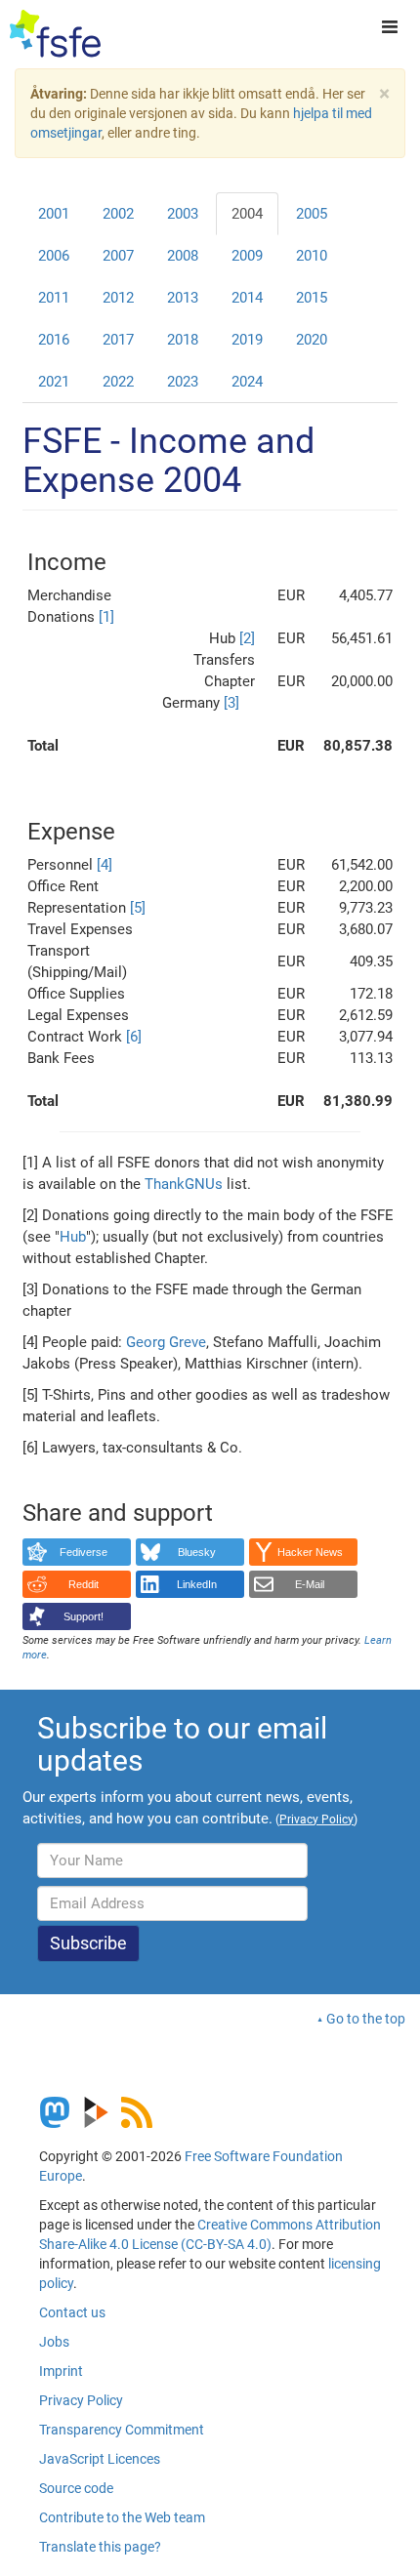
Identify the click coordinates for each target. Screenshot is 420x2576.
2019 (247, 340)
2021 (54, 382)
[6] (134, 1037)
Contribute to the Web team (122, 2517)
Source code (76, 2488)
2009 (247, 256)
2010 (312, 256)
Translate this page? (100, 2547)
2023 (183, 382)
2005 (312, 214)
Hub (73, 1237)
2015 (312, 298)
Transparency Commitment (122, 2430)
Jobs (54, 2342)
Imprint (61, 2371)
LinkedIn (197, 1584)
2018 (183, 340)
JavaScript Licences (100, 2459)
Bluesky (197, 1552)
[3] (231, 703)
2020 (312, 340)
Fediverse (84, 1552)
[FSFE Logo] (55, 34)
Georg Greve (166, 1342)
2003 (183, 214)
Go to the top (366, 2019)
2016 (54, 340)
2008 (183, 256)
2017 (118, 340)
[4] (105, 865)
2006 (54, 256)
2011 (54, 298)
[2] (247, 638)
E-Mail (310, 1584)
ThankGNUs (184, 1184)
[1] (106, 617)
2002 (118, 214)
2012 (118, 298)
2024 (247, 382)
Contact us (72, 2312)
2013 (183, 298)
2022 (118, 382)
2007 (118, 256)
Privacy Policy (81, 2400)
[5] (138, 908)
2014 (247, 298)
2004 (247, 214)
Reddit (84, 1584)
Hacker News (310, 1552)
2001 (54, 214)
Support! (84, 1616)
